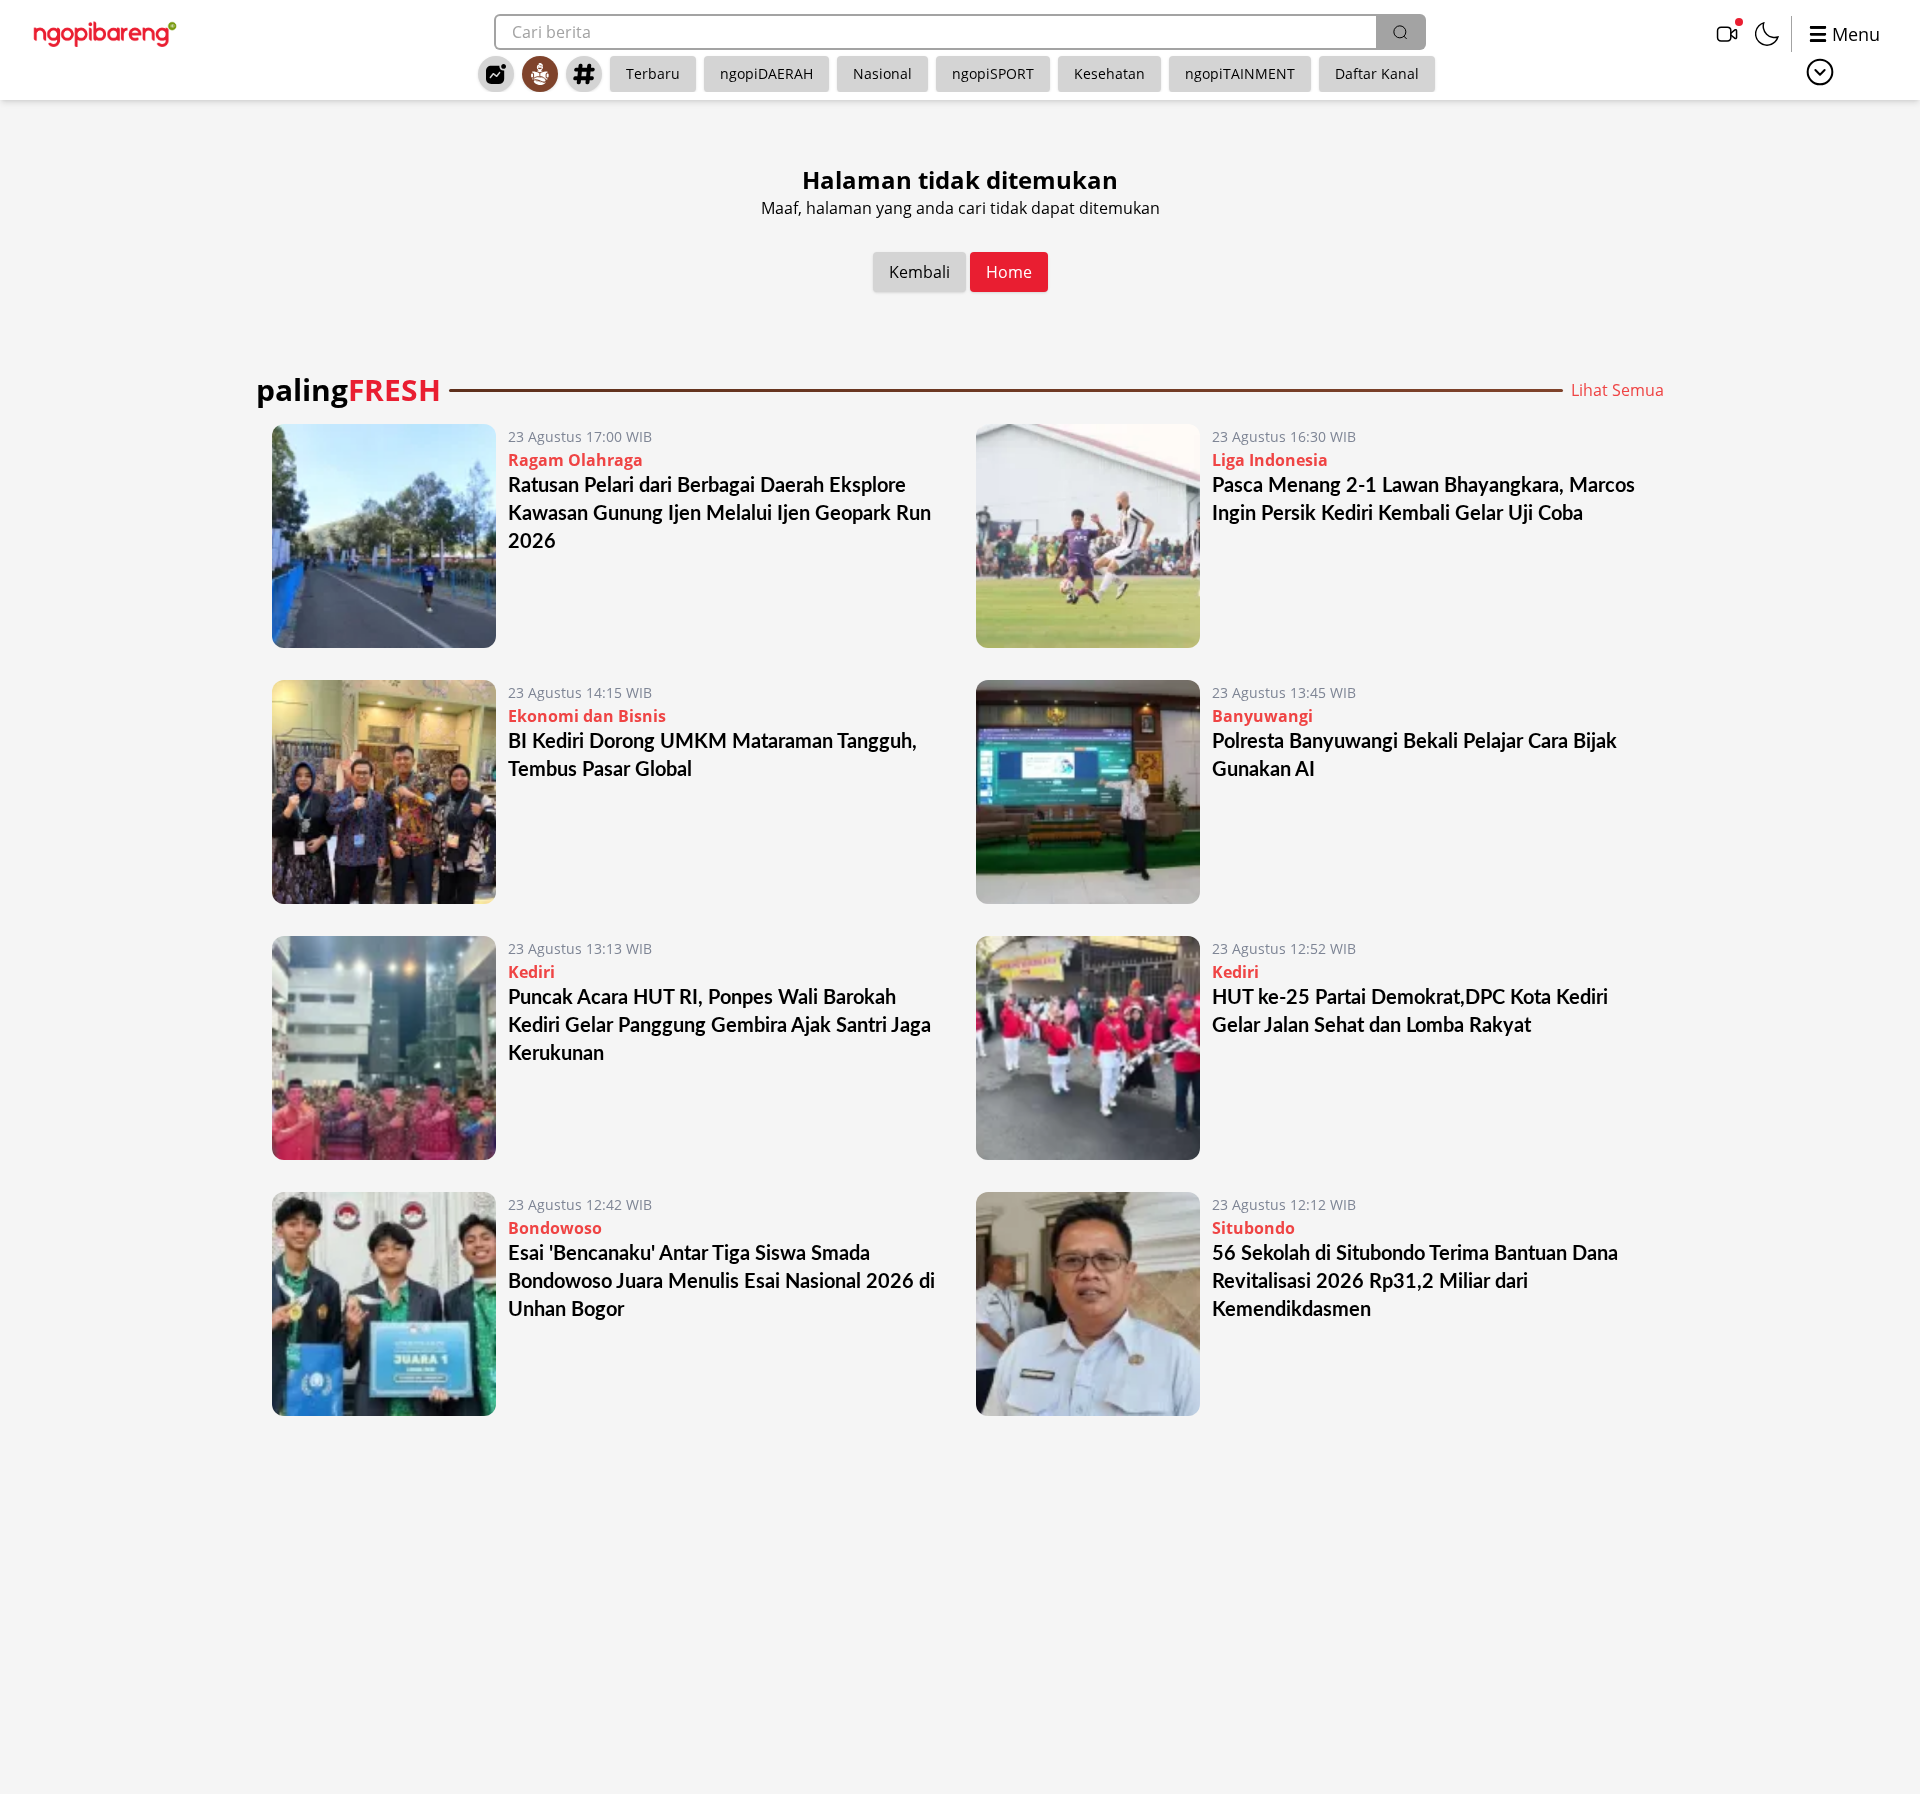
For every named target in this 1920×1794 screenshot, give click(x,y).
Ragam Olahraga (575, 460)
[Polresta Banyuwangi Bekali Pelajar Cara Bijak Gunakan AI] (1088, 792)
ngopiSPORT (993, 73)
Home (1009, 272)
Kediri (531, 972)
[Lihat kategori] (1820, 72)
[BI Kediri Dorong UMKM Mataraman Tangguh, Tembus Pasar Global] (384, 792)
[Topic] (584, 74)
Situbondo (1253, 1228)
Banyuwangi (1262, 716)
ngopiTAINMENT (1240, 73)
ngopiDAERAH (766, 73)
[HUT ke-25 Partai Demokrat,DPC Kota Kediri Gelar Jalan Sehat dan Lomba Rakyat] (1088, 1048)
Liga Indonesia (1270, 460)
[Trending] (496, 74)
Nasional (882, 73)
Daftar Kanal (1377, 73)
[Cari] (1400, 32)
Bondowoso (555, 1228)
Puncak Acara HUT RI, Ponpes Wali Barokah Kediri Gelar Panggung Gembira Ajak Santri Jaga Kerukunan (719, 1026)
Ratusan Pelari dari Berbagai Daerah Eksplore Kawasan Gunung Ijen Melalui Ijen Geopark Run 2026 (719, 514)
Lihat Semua (1617, 390)
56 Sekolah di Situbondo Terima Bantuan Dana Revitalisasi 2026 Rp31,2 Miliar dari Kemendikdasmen (1415, 1282)
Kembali (919, 272)
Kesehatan (1109, 73)
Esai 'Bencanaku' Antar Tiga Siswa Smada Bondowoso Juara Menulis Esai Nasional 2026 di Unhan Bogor (721, 1282)
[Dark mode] (1767, 34)
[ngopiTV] (1727, 34)
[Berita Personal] (540, 74)
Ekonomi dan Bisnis (587, 716)
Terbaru (653, 73)
